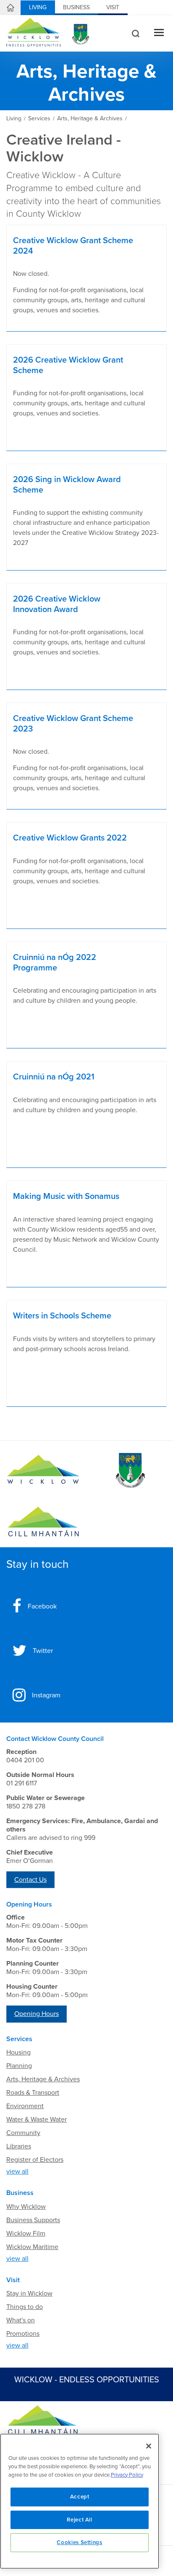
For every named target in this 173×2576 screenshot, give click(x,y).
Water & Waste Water (37, 2119)
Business (76, 7)
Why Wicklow (26, 2207)
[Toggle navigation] (159, 33)
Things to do (25, 2307)
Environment (25, 2106)
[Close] (149, 2446)
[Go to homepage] (43, 1522)
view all (17, 2171)
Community (23, 2133)
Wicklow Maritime (32, 2247)
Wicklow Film (26, 2234)
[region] (80, 2501)
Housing (18, 2052)
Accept (80, 2497)
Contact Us (30, 1880)
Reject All (80, 2520)
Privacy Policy (127, 2475)
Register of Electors (35, 2160)
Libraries (19, 2146)
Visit (113, 7)
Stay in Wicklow (29, 2293)
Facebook (42, 1606)
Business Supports (33, 2220)
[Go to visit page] (130, 1471)
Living (38, 7)
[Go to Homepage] (43, 1471)
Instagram (46, 1695)
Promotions (23, 2334)
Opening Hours (37, 2014)
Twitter (43, 1651)
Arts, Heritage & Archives (43, 2079)
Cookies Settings (80, 2542)
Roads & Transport (33, 2093)
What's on (21, 2320)
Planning (19, 2066)
